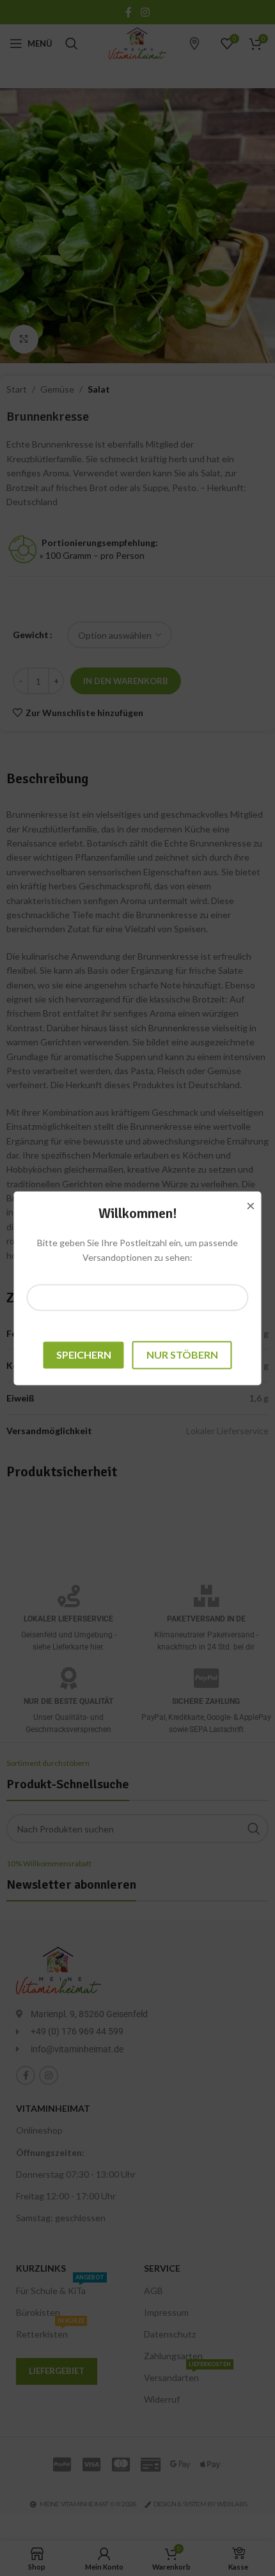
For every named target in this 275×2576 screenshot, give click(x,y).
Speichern (84, 1355)
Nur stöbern (182, 1355)
